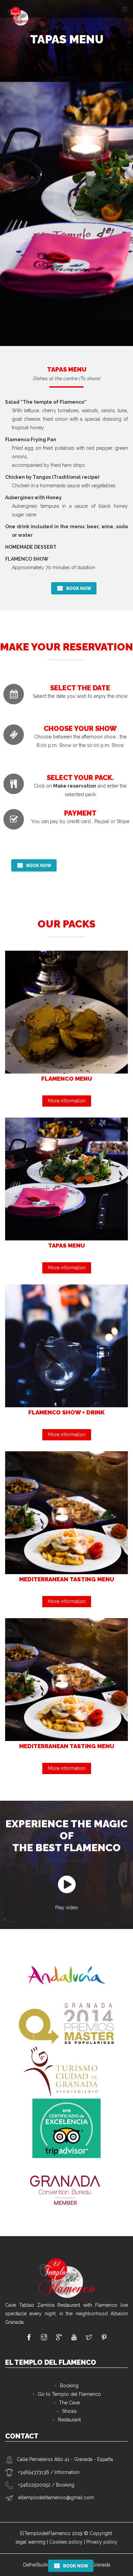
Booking (69, 2386)
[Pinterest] (104, 2338)
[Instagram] (44, 2338)
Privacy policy (102, 2542)
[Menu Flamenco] (66, 1012)
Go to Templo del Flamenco (69, 2394)
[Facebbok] (29, 2338)
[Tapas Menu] (66, 1179)
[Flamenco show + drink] (66, 1345)
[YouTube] (74, 2338)
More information (67, 1101)
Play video (67, 1908)
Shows (69, 2411)
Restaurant (69, 2420)
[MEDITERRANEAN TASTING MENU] (66, 1512)
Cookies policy (66, 2542)
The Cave (69, 2403)
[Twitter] (89, 2338)
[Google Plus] (59, 2338)
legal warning (31, 2542)
